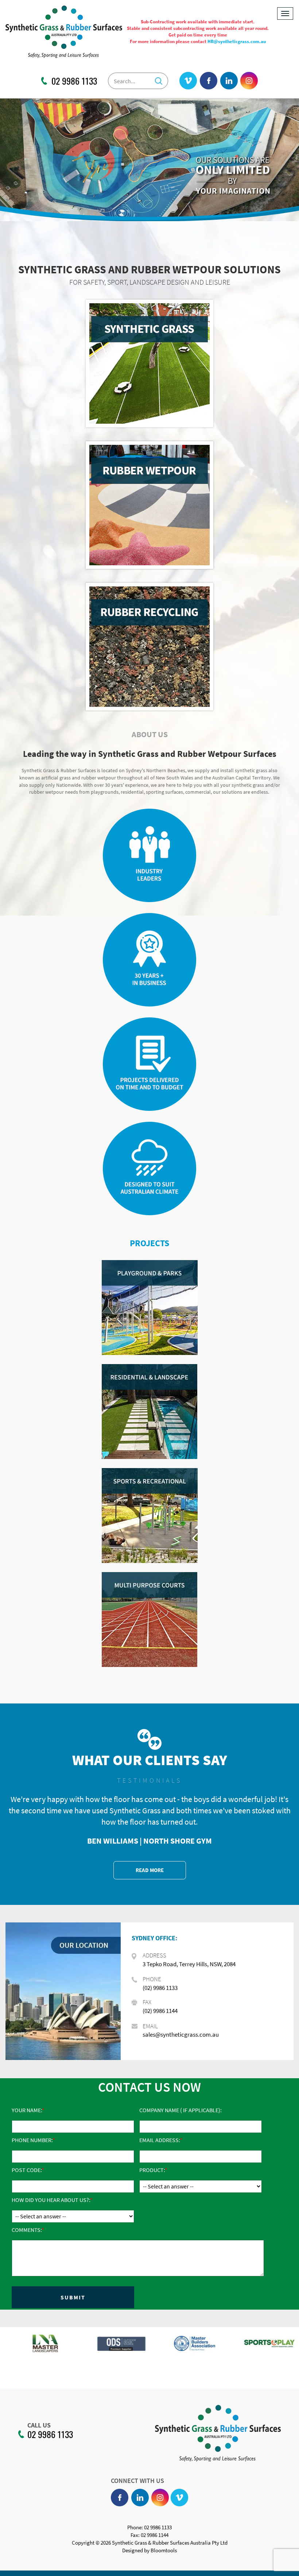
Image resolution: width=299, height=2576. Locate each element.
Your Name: (27, 2110)
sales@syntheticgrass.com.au (181, 2034)
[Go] (159, 79)
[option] (37, 2347)
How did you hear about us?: (51, 2200)
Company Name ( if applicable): (180, 2110)
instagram (249, 81)
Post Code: (27, 2170)
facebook (209, 81)
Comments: (27, 2230)
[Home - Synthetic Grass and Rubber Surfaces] (64, 31)
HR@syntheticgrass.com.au (237, 41)
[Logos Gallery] (37, 2343)
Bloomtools (164, 2550)
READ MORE (150, 1870)
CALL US (39, 2425)
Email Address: (160, 2140)
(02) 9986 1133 (160, 1988)
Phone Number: (32, 2140)
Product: (152, 2170)
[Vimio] (188, 81)
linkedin (229, 81)
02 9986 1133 (74, 81)
